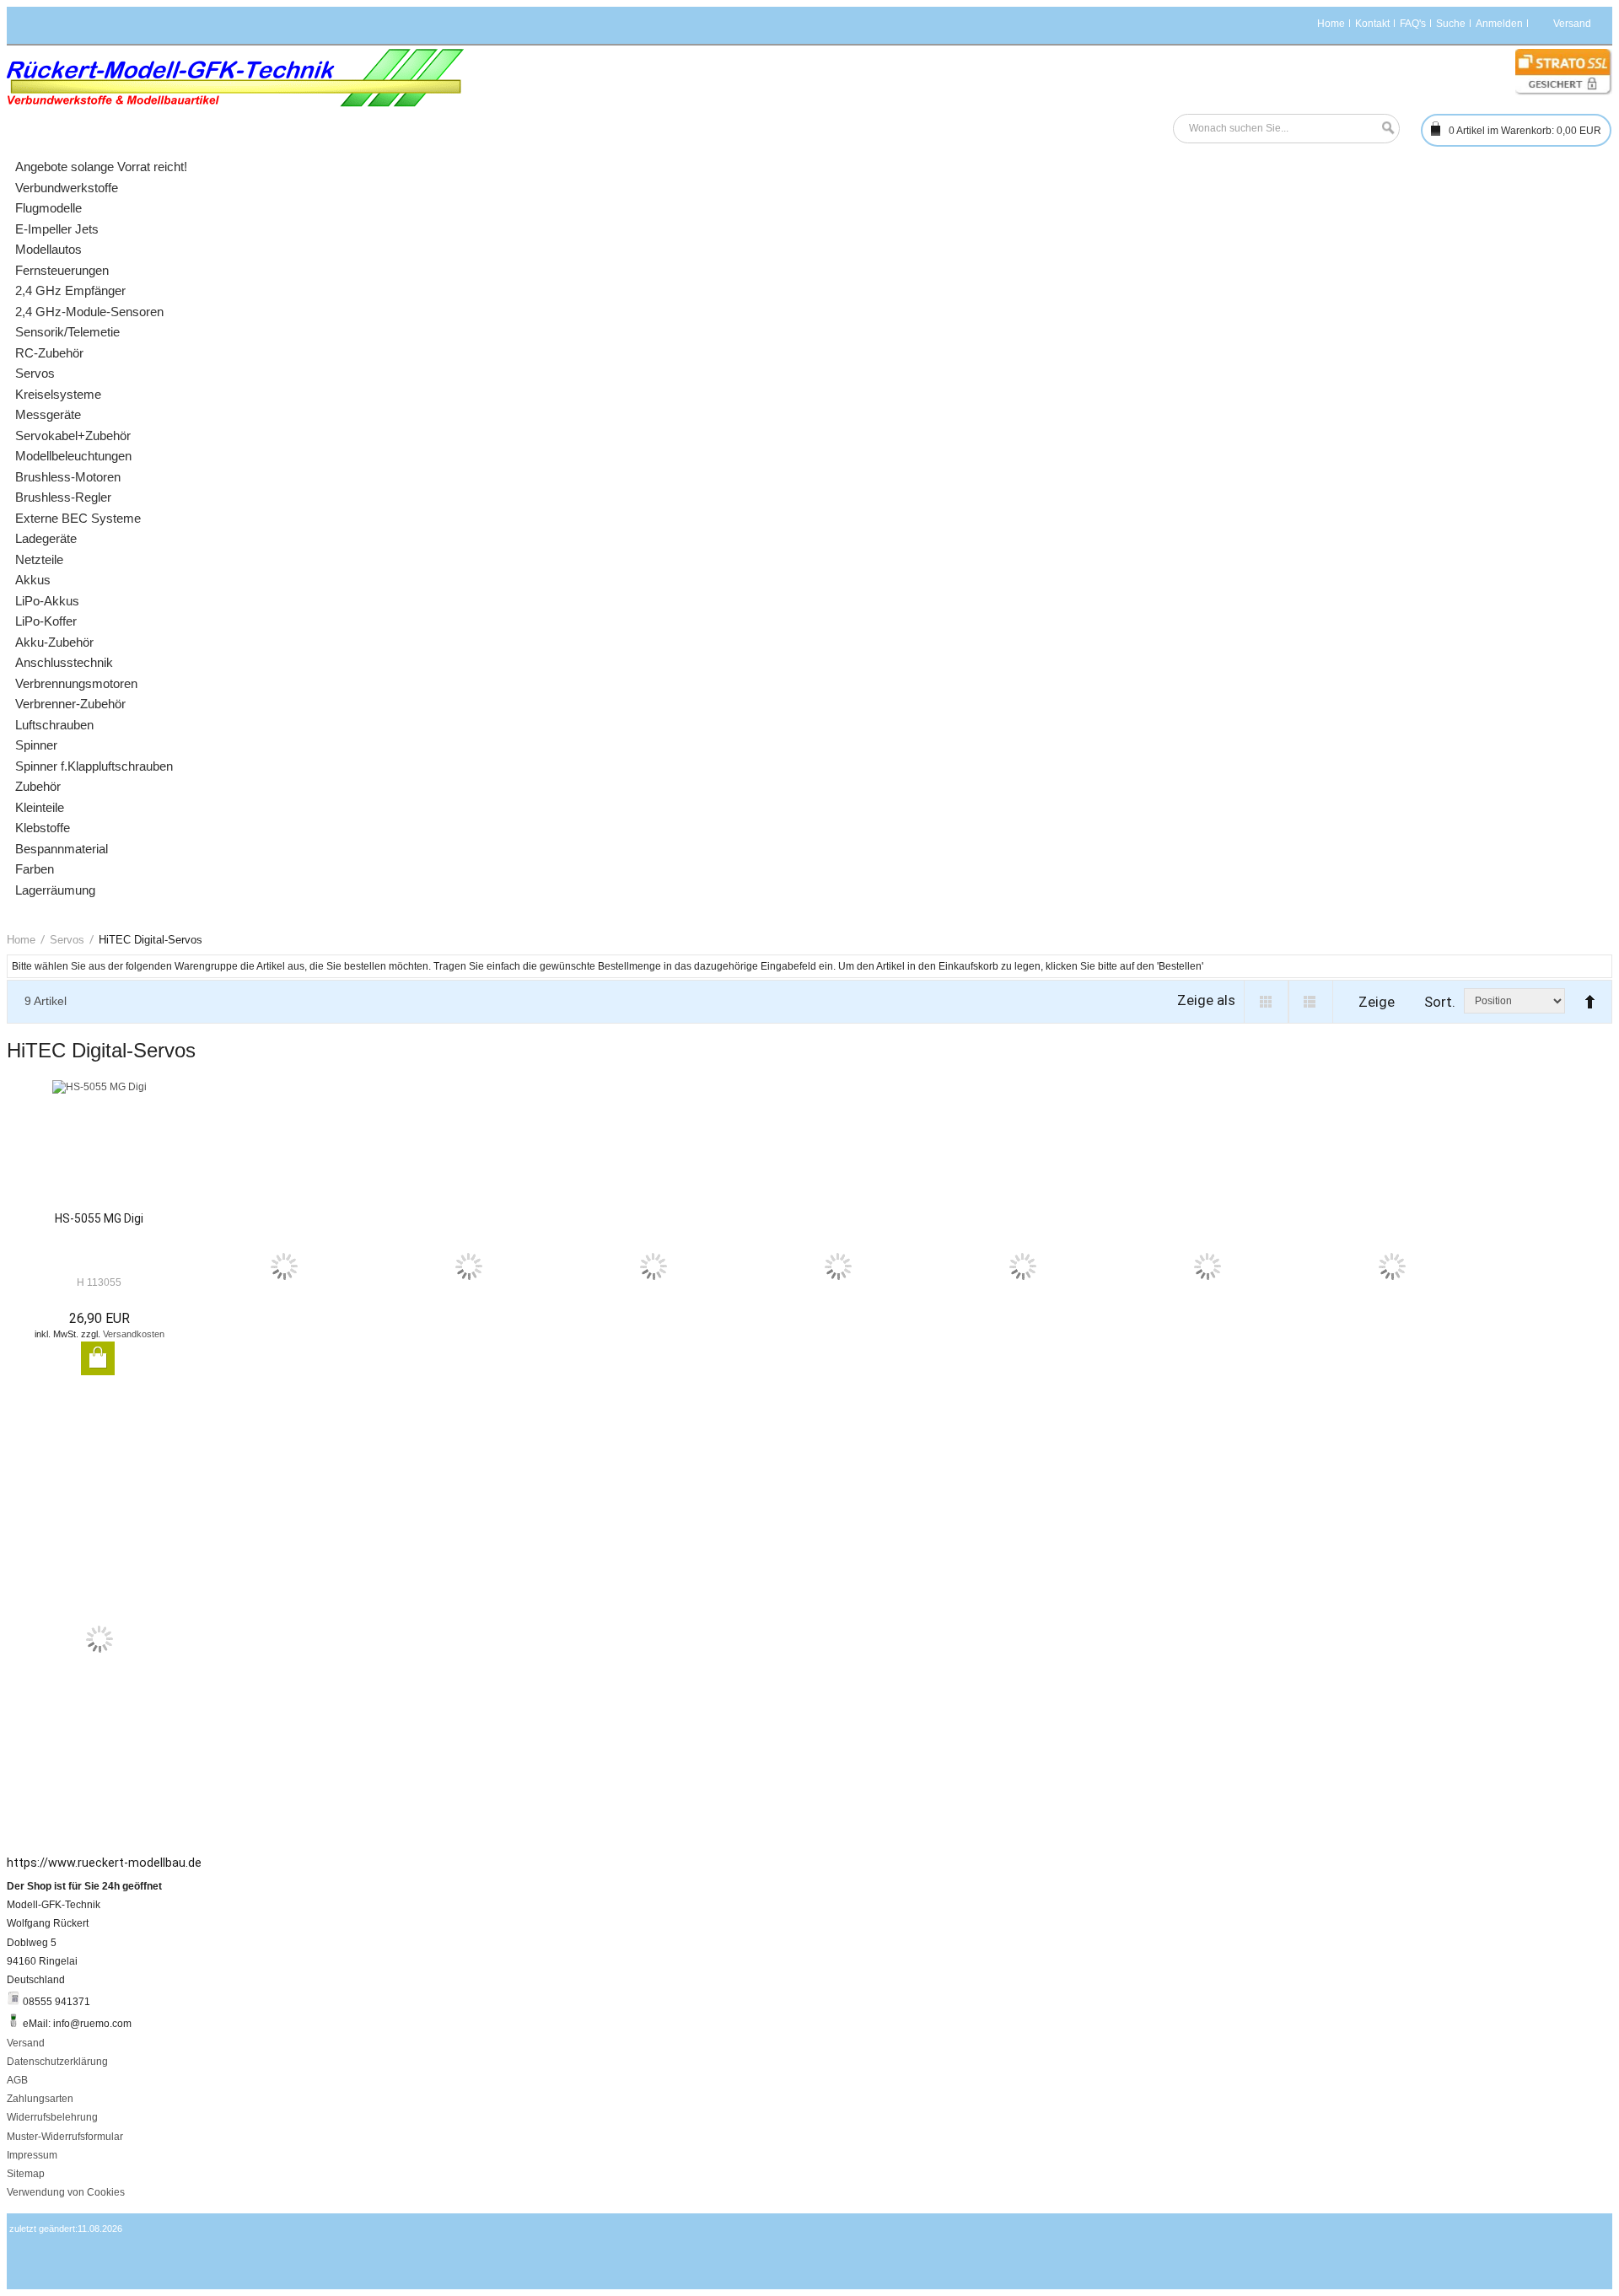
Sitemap (26, 2174)
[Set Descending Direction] (1586, 995)
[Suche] (1384, 129)
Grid (1266, 1002)
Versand (26, 2043)
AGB (17, 2080)
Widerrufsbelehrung (52, 2117)
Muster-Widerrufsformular (65, 2137)
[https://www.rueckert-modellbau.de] (236, 78)
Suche (1451, 24)
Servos (67, 940)
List (1311, 1002)
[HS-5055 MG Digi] (99, 1145)
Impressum (32, 2155)
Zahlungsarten (40, 2099)
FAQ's (1413, 24)
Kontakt (1372, 24)
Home (1331, 24)
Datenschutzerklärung (57, 2062)
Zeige (1377, 1002)
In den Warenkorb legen (98, 1358)
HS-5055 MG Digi (99, 1218)
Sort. (1440, 1002)
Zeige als (1206, 1000)
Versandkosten (134, 1334)
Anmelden (1499, 24)
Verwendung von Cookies (66, 2192)
